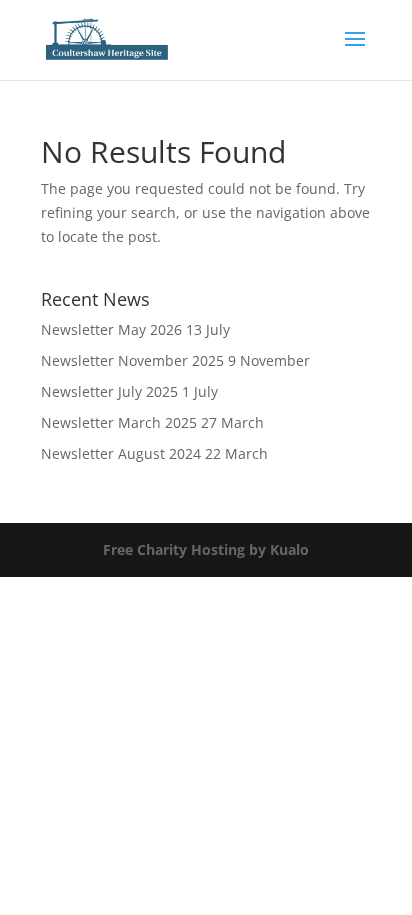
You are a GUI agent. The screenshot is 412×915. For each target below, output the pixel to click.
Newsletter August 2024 (121, 453)
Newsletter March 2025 (119, 422)
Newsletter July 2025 (109, 391)
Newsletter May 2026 (111, 329)
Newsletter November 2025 (132, 360)
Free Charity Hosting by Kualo (206, 549)
